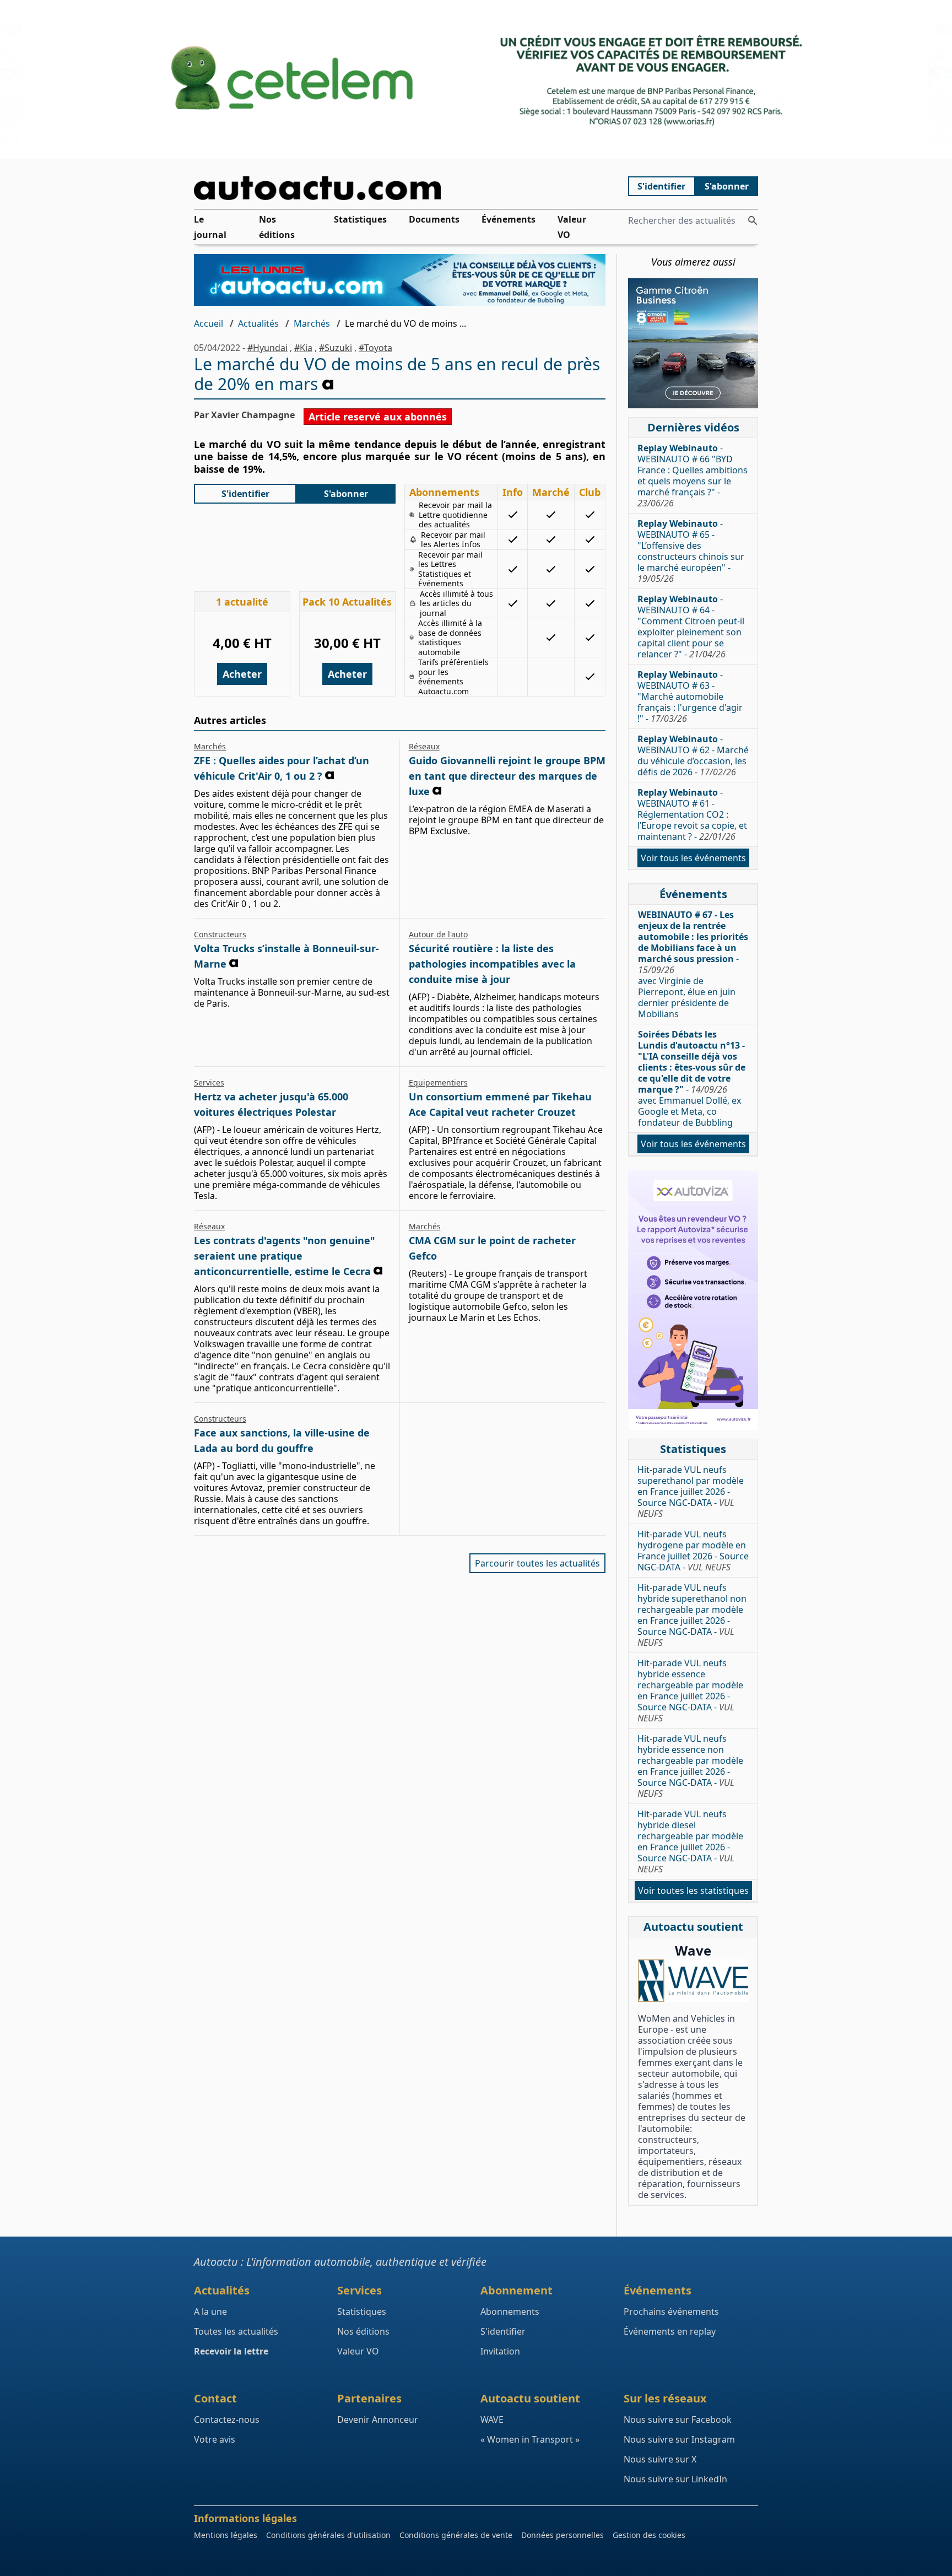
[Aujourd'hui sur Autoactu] (400, 188)
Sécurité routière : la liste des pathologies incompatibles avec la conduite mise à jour (492, 964)
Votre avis (215, 2439)
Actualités (258, 323)
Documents (434, 219)
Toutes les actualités (236, 2331)
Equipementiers (438, 1082)
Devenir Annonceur (378, 2420)
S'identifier (661, 186)
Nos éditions (277, 227)
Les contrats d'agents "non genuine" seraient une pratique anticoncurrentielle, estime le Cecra (285, 1256)
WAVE (492, 2420)
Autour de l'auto (438, 934)
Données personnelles (562, 2535)
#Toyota (375, 348)
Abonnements (510, 2312)
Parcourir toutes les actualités (537, 1563)
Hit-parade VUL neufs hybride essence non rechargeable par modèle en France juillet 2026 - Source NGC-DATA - (690, 1766)
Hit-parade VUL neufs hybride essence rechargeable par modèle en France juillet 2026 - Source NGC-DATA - (690, 1691)
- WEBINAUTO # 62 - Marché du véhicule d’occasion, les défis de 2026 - (693, 755)
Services (209, 1082)
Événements (509, 219)
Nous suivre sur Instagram (679, 2439)
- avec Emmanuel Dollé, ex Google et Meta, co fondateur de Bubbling (692, 1078)
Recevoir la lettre (231, 2351)
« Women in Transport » (530, 2439)
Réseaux (424, 746)
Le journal (210, 227)
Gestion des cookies (649, 2535)
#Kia (303, 348)
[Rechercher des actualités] (753, 220)
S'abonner (727, 186)
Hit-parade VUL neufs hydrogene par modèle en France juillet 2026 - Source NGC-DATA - (693, 1551)
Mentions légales (226, 2535)
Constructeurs (220, 934)
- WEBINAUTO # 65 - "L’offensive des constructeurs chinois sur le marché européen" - (691, 551)
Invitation (500, 2351)
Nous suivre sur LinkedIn (675, 2479)
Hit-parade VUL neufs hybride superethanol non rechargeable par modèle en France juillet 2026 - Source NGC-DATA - (692, 1615)
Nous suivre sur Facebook (678, 2420)
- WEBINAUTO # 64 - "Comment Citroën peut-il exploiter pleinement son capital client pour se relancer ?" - (691, 627)
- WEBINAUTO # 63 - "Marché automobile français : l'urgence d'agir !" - (690, 696)
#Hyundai (267, 348)
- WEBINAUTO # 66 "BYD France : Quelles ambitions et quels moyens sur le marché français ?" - (693, 476)
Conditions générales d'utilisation (328, 2535)
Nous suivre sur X (660, 2459)
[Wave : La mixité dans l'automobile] (693, 1981)
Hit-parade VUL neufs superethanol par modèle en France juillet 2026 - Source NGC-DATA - (691, 1492)
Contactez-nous (227, 2420)
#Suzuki (336, 348)
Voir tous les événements (693, 858)
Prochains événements (671, 2312)
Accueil (209, 323)
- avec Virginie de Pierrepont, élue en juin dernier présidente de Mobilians (693, 964)
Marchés (312, 323)
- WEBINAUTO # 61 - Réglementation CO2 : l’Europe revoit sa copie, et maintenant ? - (692, 814)
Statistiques (360, 219)
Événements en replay (670, 2331)
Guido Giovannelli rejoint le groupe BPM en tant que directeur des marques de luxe (507, 776)
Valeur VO (572, 227)
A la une (210, 2312)
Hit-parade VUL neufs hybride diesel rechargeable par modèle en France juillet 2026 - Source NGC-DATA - (690, 1841)
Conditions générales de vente (456, 2535)
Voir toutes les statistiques (693, 1891)
